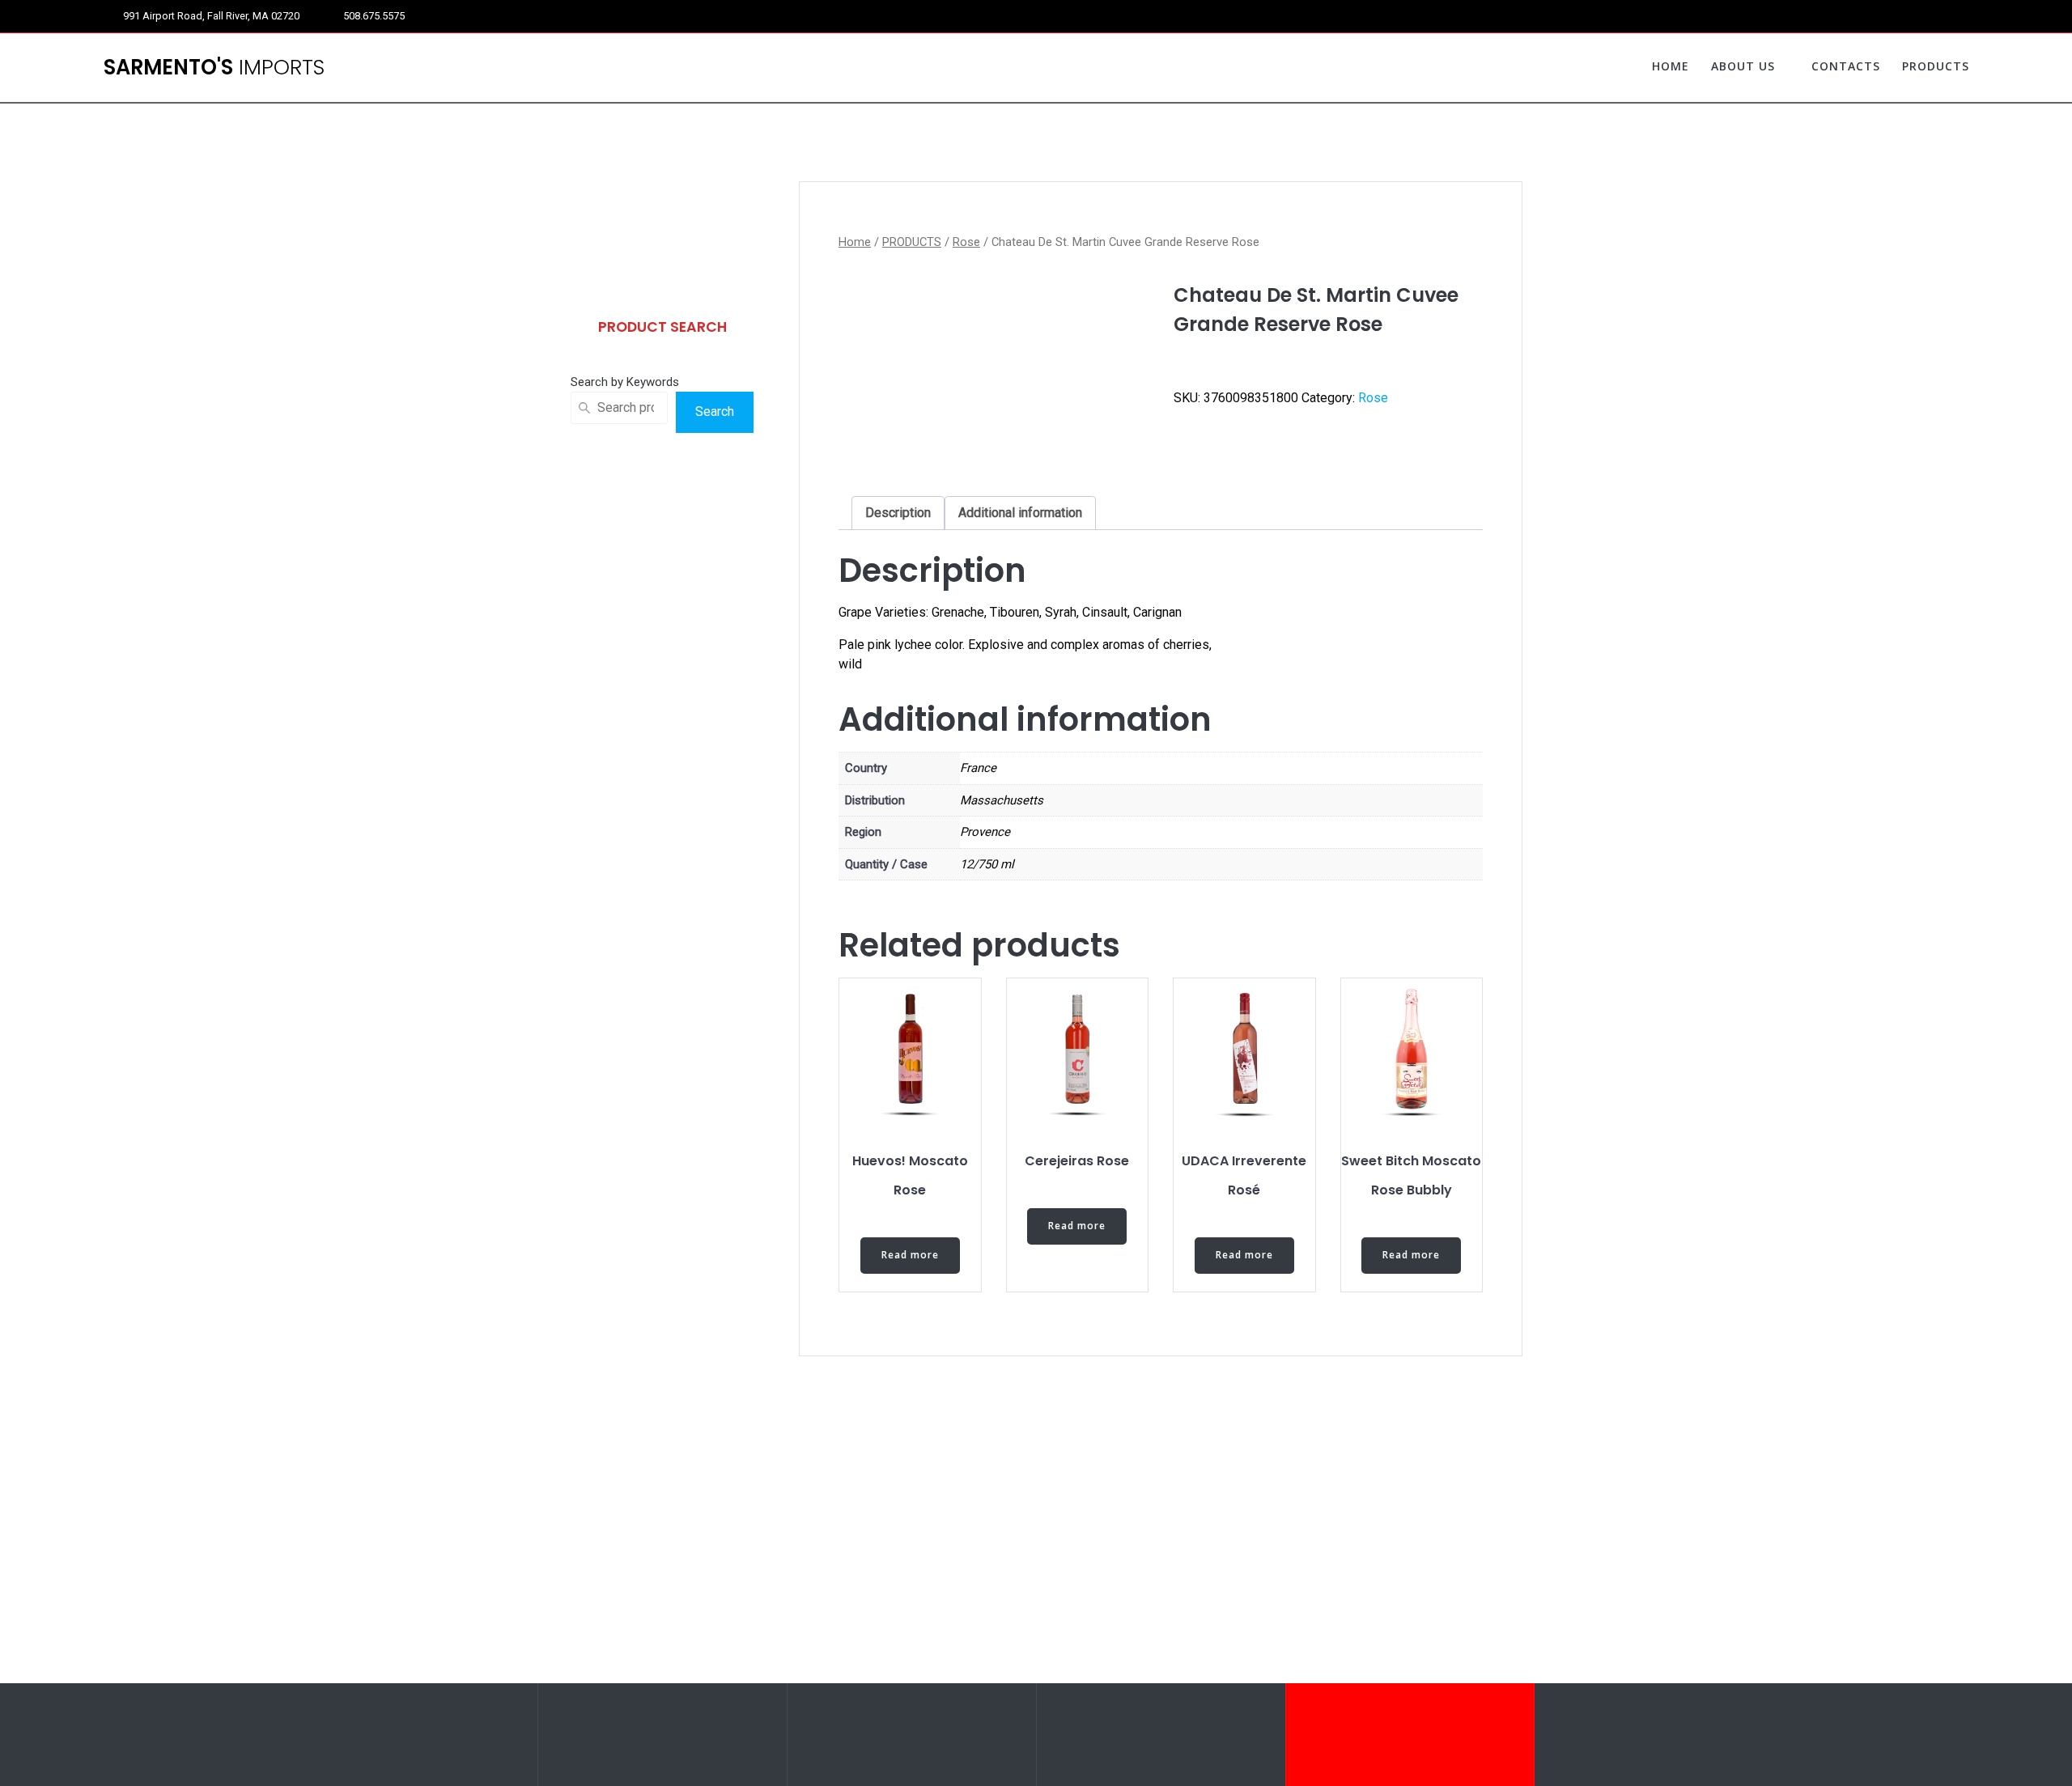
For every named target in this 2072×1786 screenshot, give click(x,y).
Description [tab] (898, 513)
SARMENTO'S (214, 68)
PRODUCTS (1936, 66)
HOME (1671, 66)
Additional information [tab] (1020, 513)
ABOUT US (1743, 66)
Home (855, 242)
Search (715, 412)
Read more (910, 1255)
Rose (966, 242)
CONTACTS (1846, 66)
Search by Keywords (625, 382)
